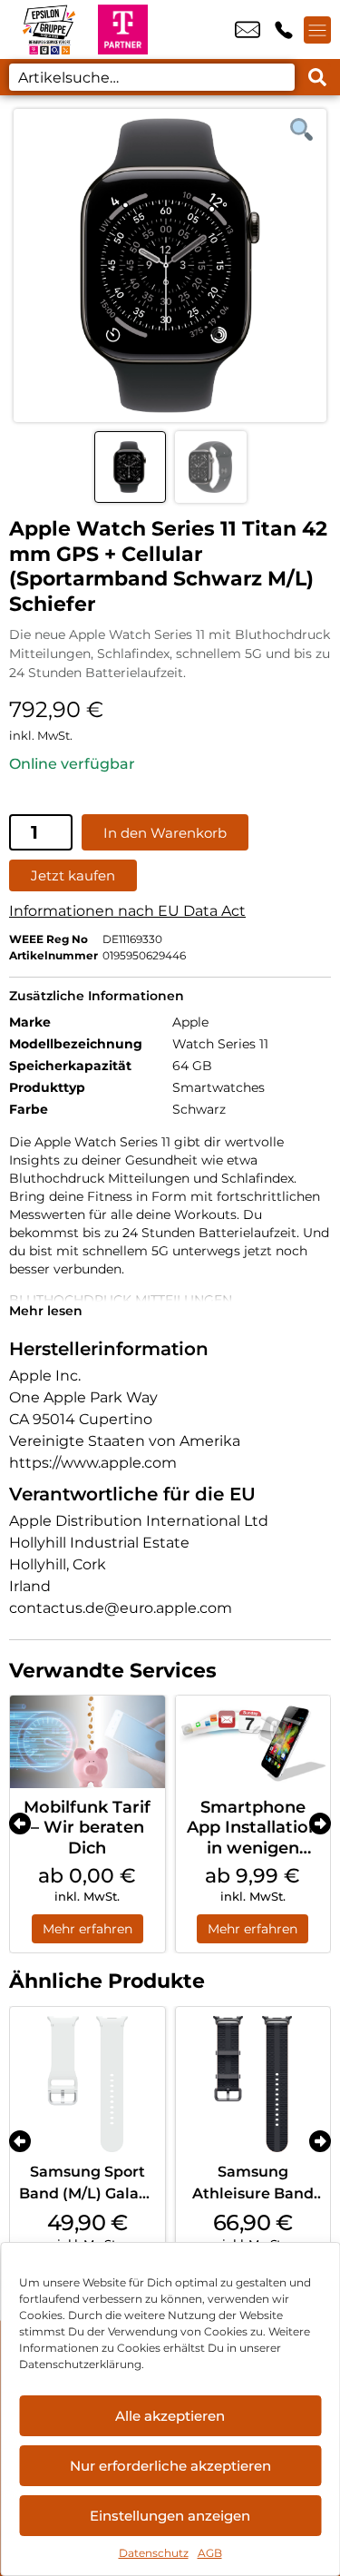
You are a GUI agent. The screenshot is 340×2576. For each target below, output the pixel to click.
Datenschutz (154, 2553)
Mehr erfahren (87, 1929)
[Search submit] (317, 77)
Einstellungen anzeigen (170, 2516)
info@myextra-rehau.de (248, 30)
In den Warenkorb (165, 833)
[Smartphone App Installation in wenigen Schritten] (253, 1742)
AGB (210, 2553)
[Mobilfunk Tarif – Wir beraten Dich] (87, 1742)
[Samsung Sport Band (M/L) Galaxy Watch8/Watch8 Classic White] (87, 2084)
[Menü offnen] (317, 30)
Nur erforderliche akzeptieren (170, 2466)
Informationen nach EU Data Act (127, 911)
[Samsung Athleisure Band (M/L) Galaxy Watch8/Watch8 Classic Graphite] (253, 2084)
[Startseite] (49, 29)
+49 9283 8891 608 (284, 30)
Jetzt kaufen (73, 875)
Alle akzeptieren (170, 2416)
